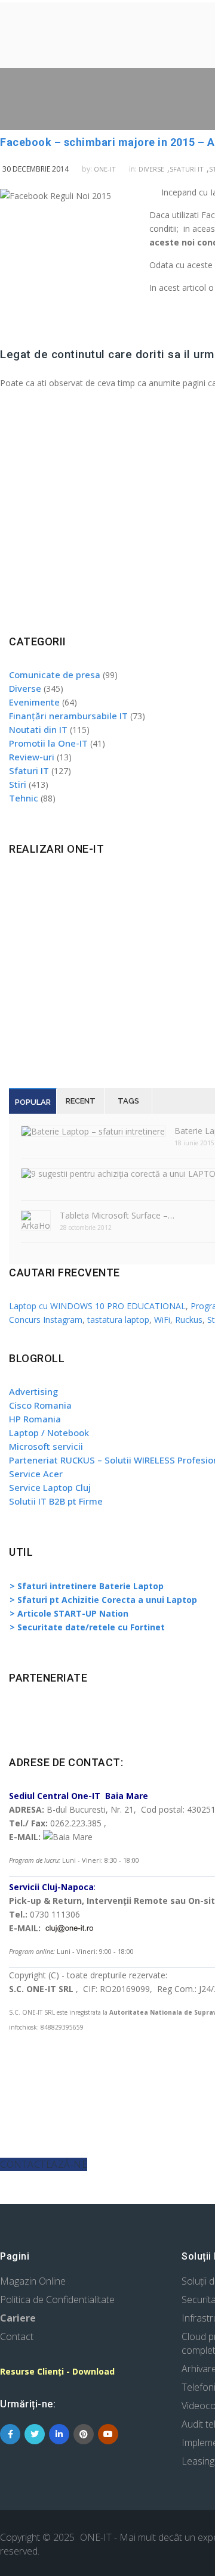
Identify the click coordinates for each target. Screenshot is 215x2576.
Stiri (18, 784)
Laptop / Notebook (49, 1433)
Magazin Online (33, 2281)
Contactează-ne (44, 2164)
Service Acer (36, 1474)
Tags (128, 1101)
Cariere (18, 2318)
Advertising (33, 1391)
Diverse (151, 169)
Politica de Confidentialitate (57, 2300)
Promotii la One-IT (48, 743)
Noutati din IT (38, 729)
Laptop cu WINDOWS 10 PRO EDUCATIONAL (97, 1306)
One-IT (105, 169)
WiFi (162, 1320)
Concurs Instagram (46, 1320)
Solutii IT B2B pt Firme (56, 1501)
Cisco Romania (40, 1405)
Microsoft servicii (46, 1446)
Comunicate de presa (55, 675)
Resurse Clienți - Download (57, 2371)
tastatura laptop (118, 1320)
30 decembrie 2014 (36, 169)
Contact (17, 2336)
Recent (81, 1101)
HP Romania (35, 1419)
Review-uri (32, 757)
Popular (33, 1102)
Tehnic (24, 798)
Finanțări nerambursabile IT (68, 716)
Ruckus (189, 1320)
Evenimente (34, 702)
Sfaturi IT (187, 169)
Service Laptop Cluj (50, 1487)
